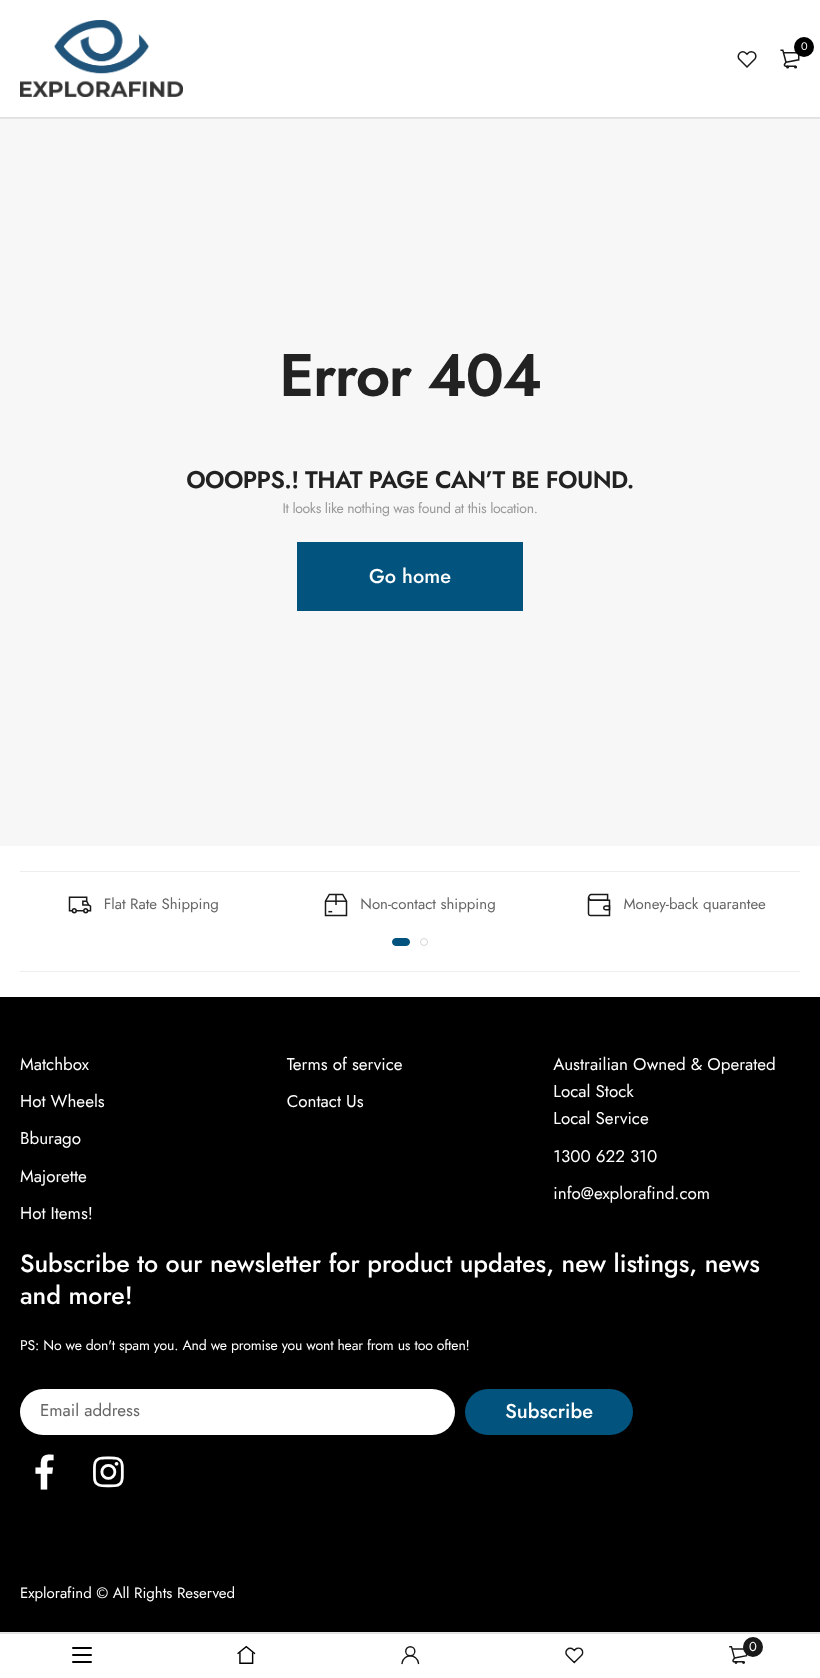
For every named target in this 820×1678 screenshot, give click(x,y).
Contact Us (325, 1102)
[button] (401, 942)
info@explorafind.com (631, 1194)
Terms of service (345, 1065)
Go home (410, 576)
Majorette (53, 1176)
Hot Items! (56, 1214)
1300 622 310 (605, 1156)
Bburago (50, 1139)
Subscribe (549, 1411)
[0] (790, 59)
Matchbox (54, 1065)
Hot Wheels (62, 1102)
